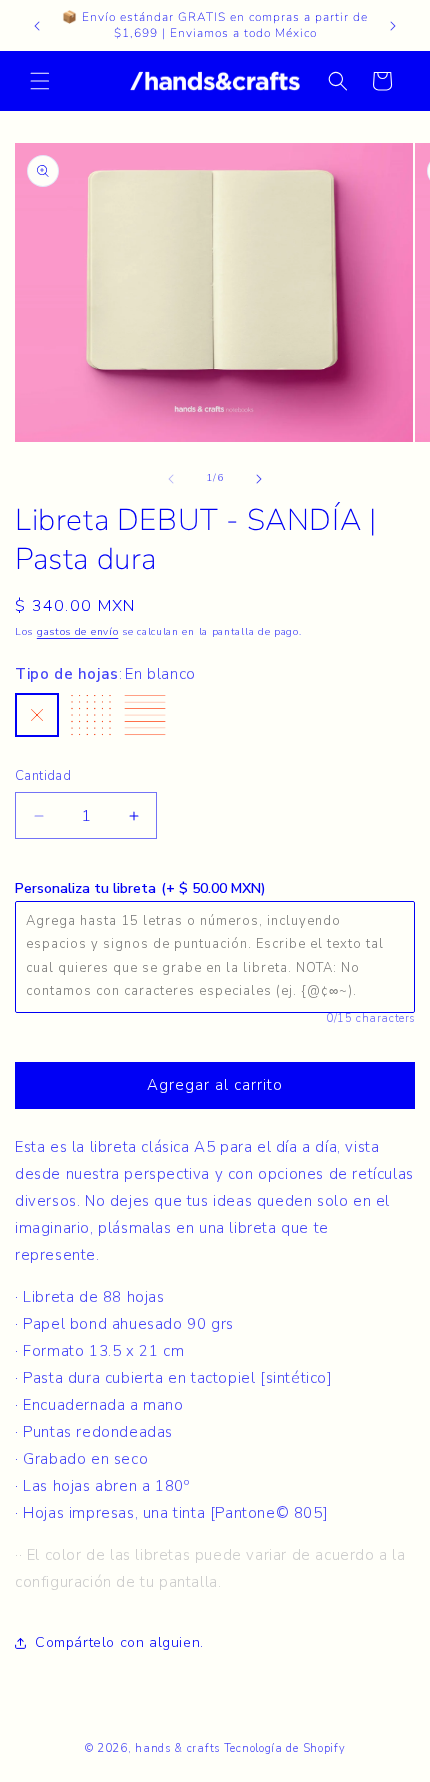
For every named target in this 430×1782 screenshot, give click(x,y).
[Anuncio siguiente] (393, 26)
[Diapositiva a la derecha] (259, 479)
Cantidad (43, 776)
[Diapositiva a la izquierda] (171, 479)
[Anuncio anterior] (37, 26)
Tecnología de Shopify (285, 1748)
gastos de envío (78, 632)
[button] (40, 81)
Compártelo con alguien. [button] (119, 1642)
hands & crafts (177, 1748)
